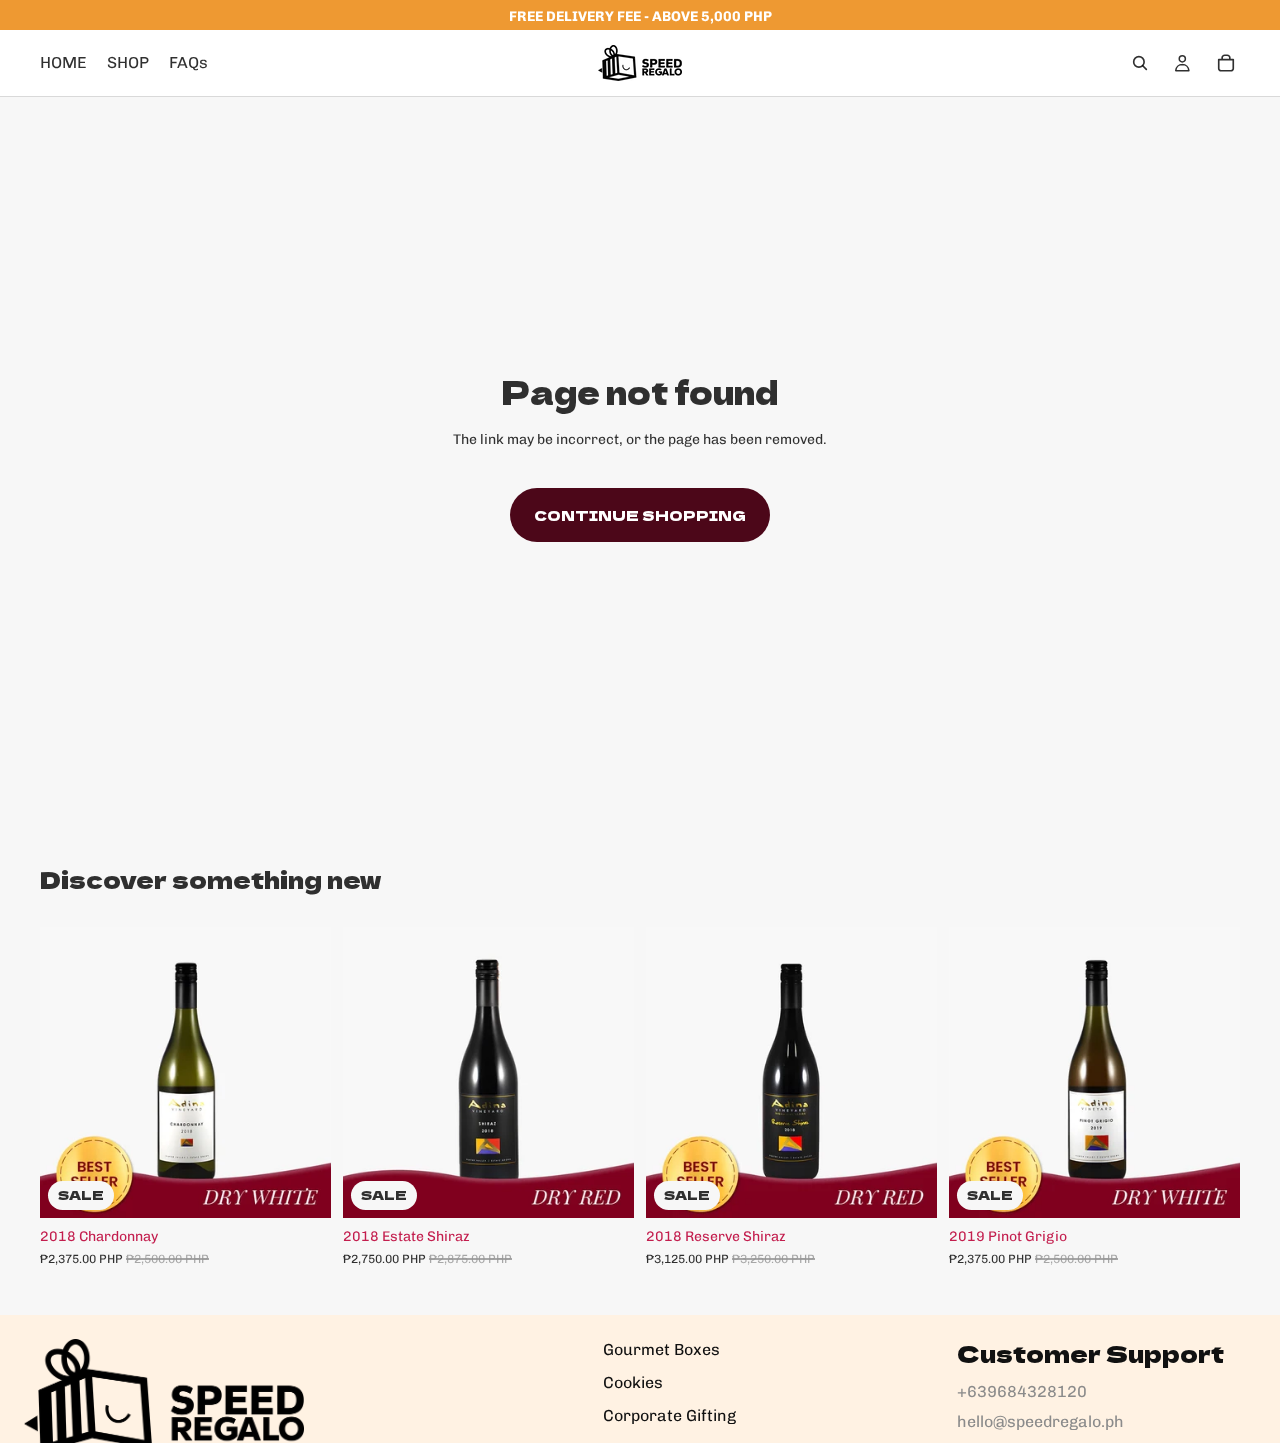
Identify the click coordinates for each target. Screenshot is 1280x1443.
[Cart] (1226, 63)
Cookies (633, 1382)
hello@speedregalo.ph (1040, 1421)
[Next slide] (301, 1072)
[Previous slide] (70, 1072)
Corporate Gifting (669, 1415)
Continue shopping (640, 515)
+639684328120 (1022, 1391)
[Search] (1140, 63)
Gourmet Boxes (661, 1349)
